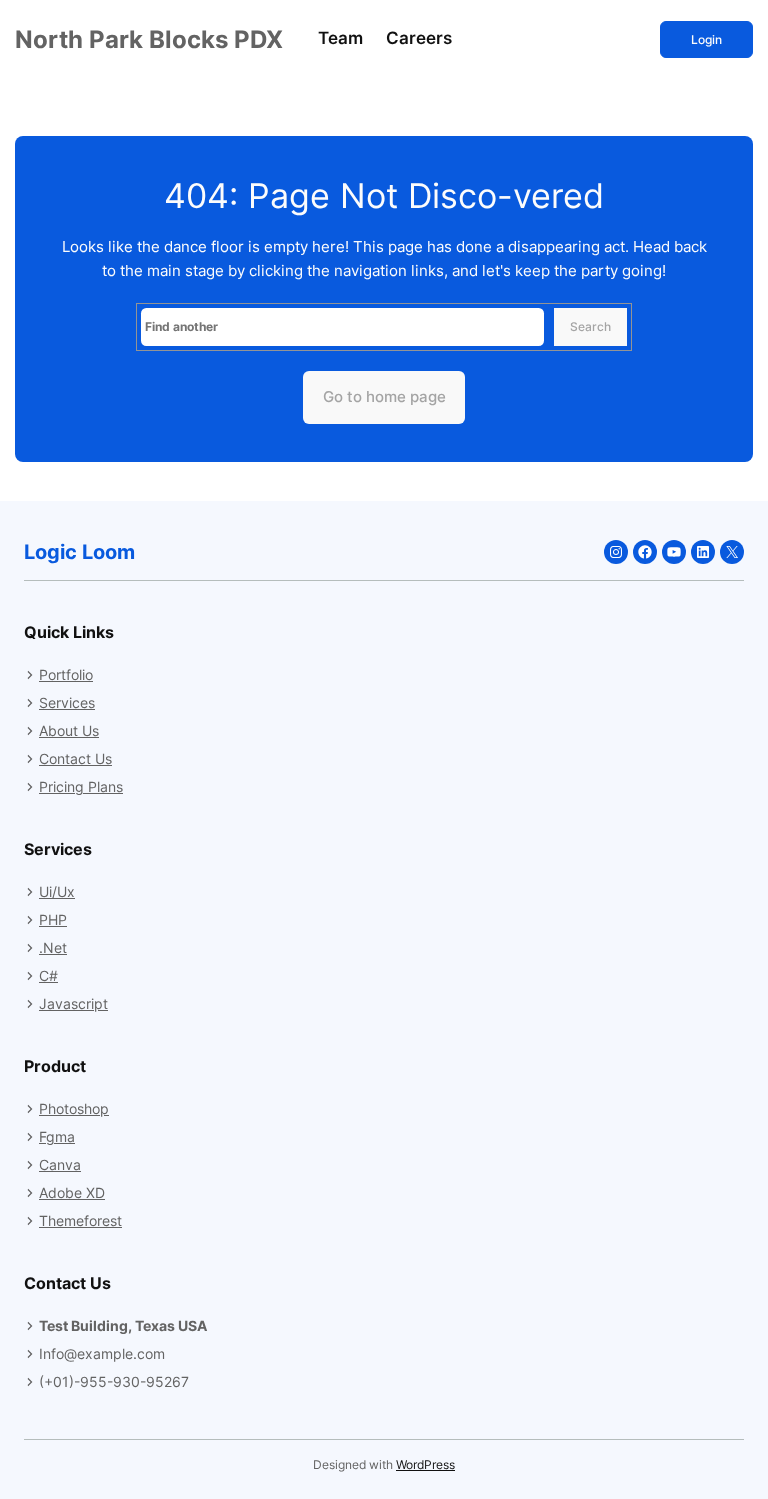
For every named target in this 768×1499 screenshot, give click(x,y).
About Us (69, 730)
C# (48, 975)
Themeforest (80, 1220)
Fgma (57, 1136)
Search (590, 326)
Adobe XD (72, 1192)
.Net (53, 947)
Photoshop (74, 1108)
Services (67, 702)
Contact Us (75, 758)
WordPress (425, 1464)
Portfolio (66, 674)
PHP (53, 919)
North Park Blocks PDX (149, 39)
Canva (60, 1164)
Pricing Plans (81, 786)
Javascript (73, 1003)
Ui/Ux (57, 891)
